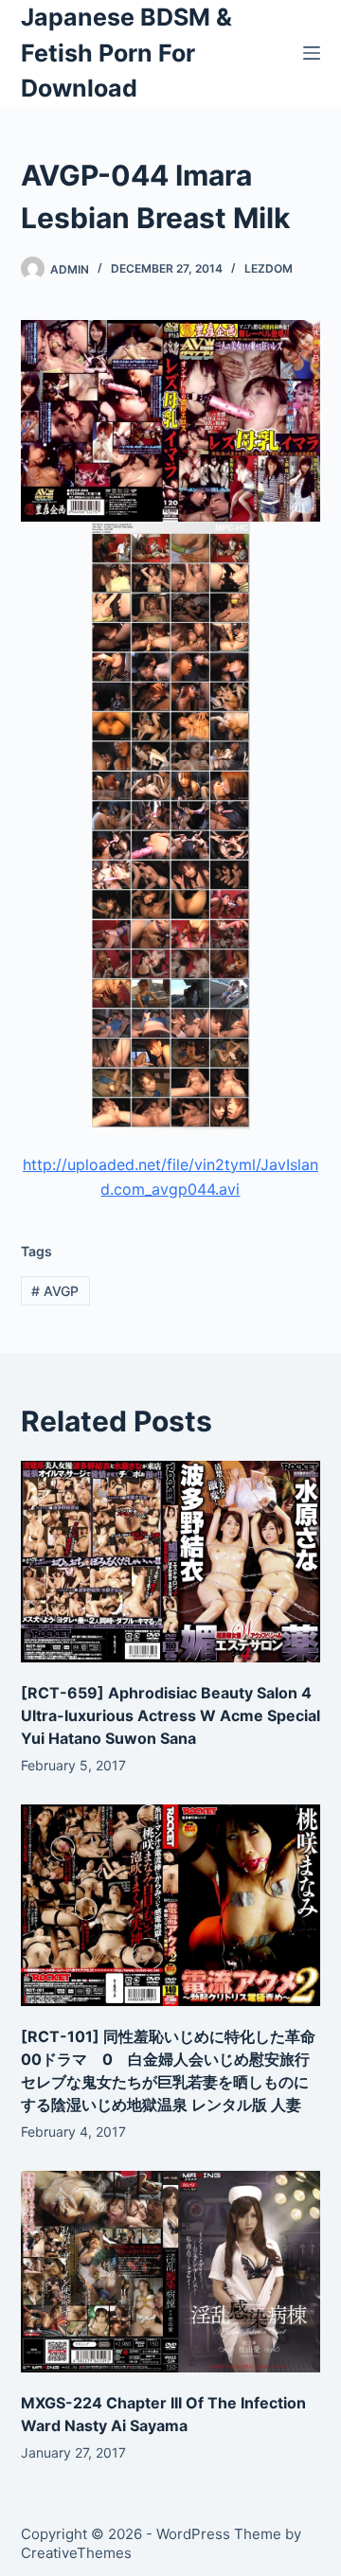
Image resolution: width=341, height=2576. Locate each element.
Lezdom (269, 268)
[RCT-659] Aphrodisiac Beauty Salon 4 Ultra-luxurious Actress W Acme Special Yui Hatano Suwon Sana (170, 1715)
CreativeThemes (76, 2553)
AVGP (55, 1291)
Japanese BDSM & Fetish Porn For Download (126, 53)
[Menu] (312, 53)
